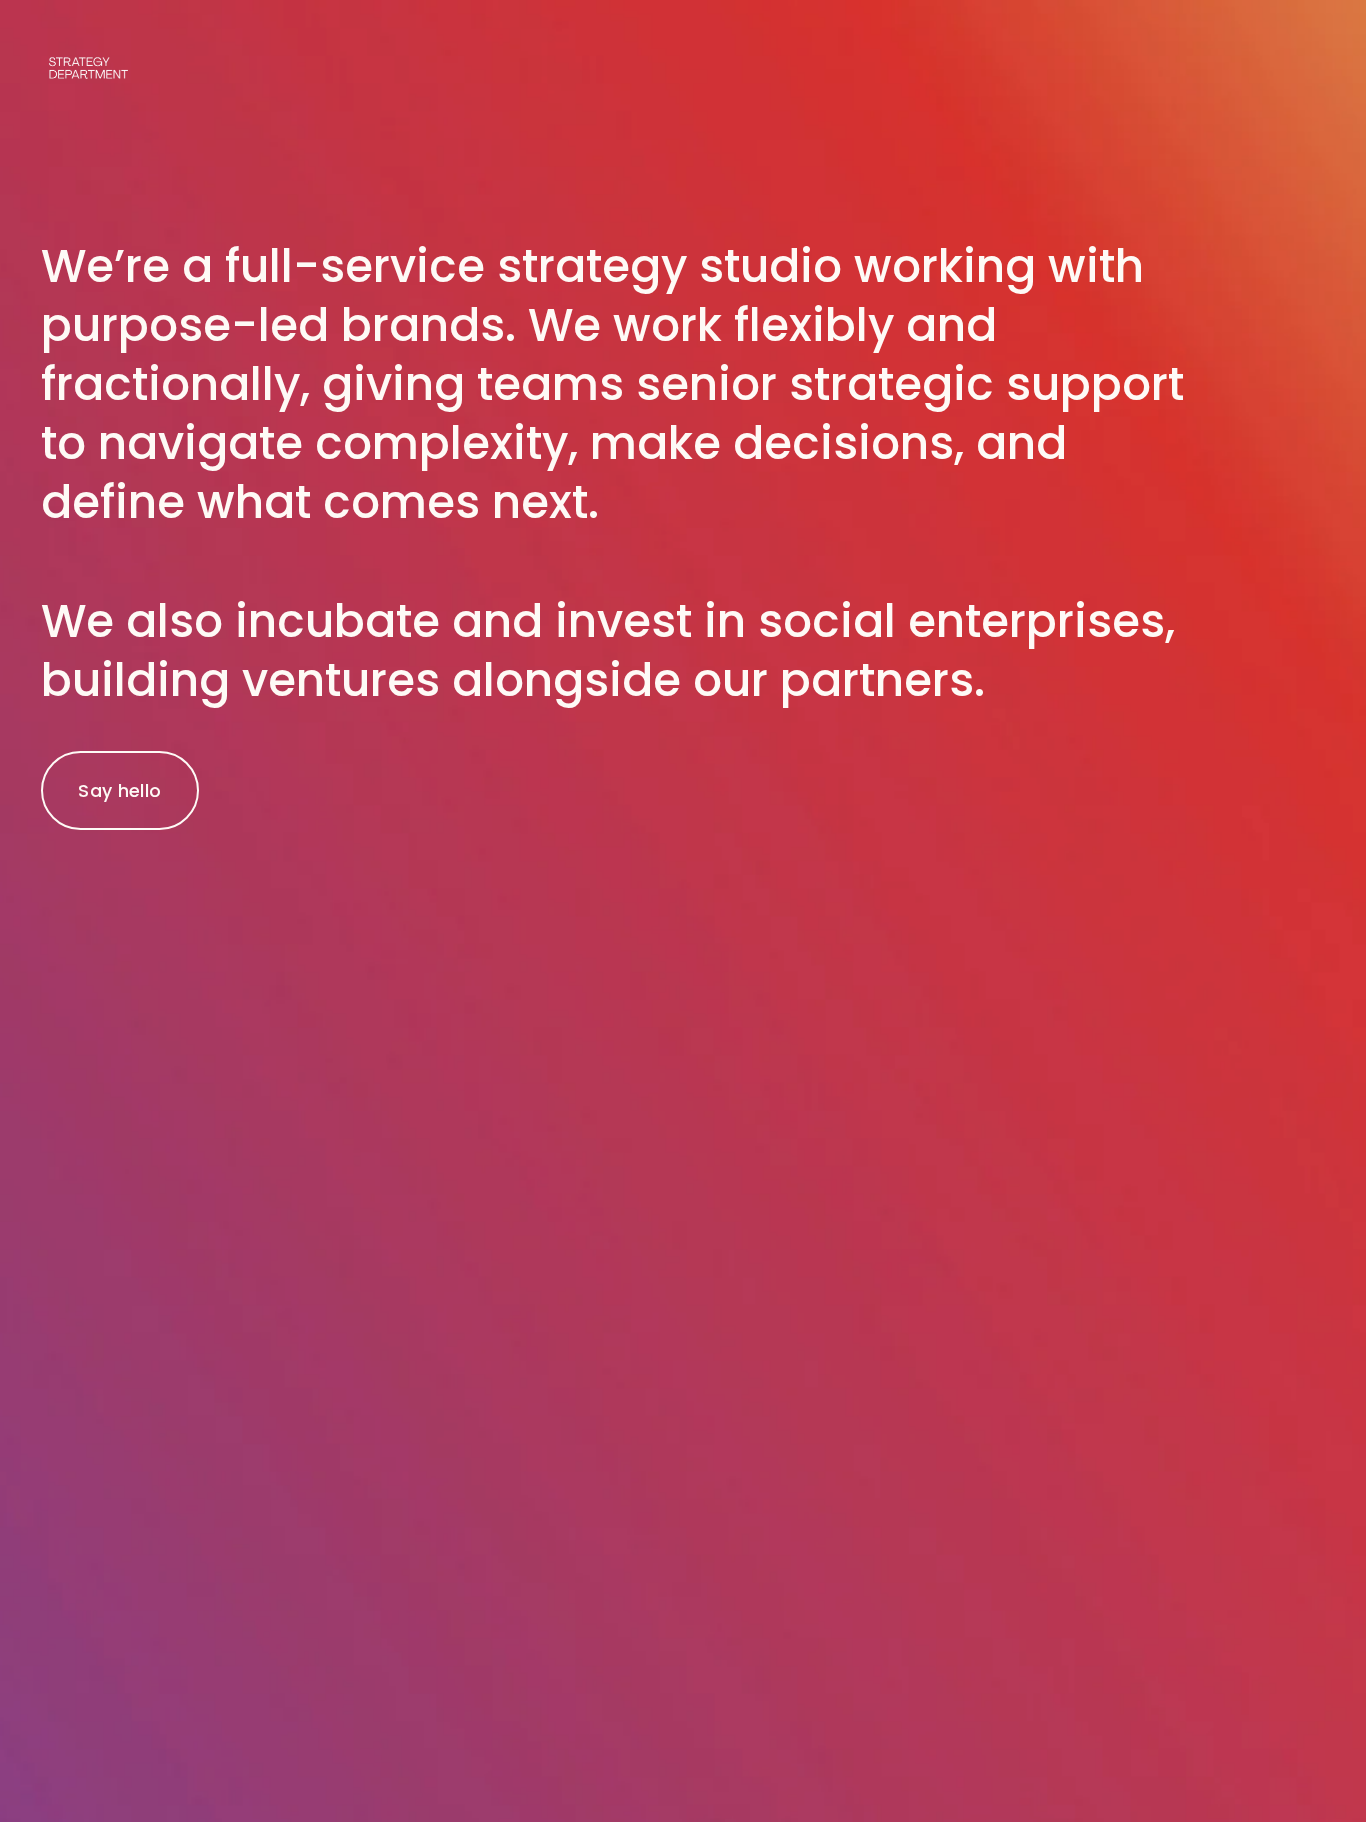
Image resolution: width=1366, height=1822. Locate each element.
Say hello (119, 790)
